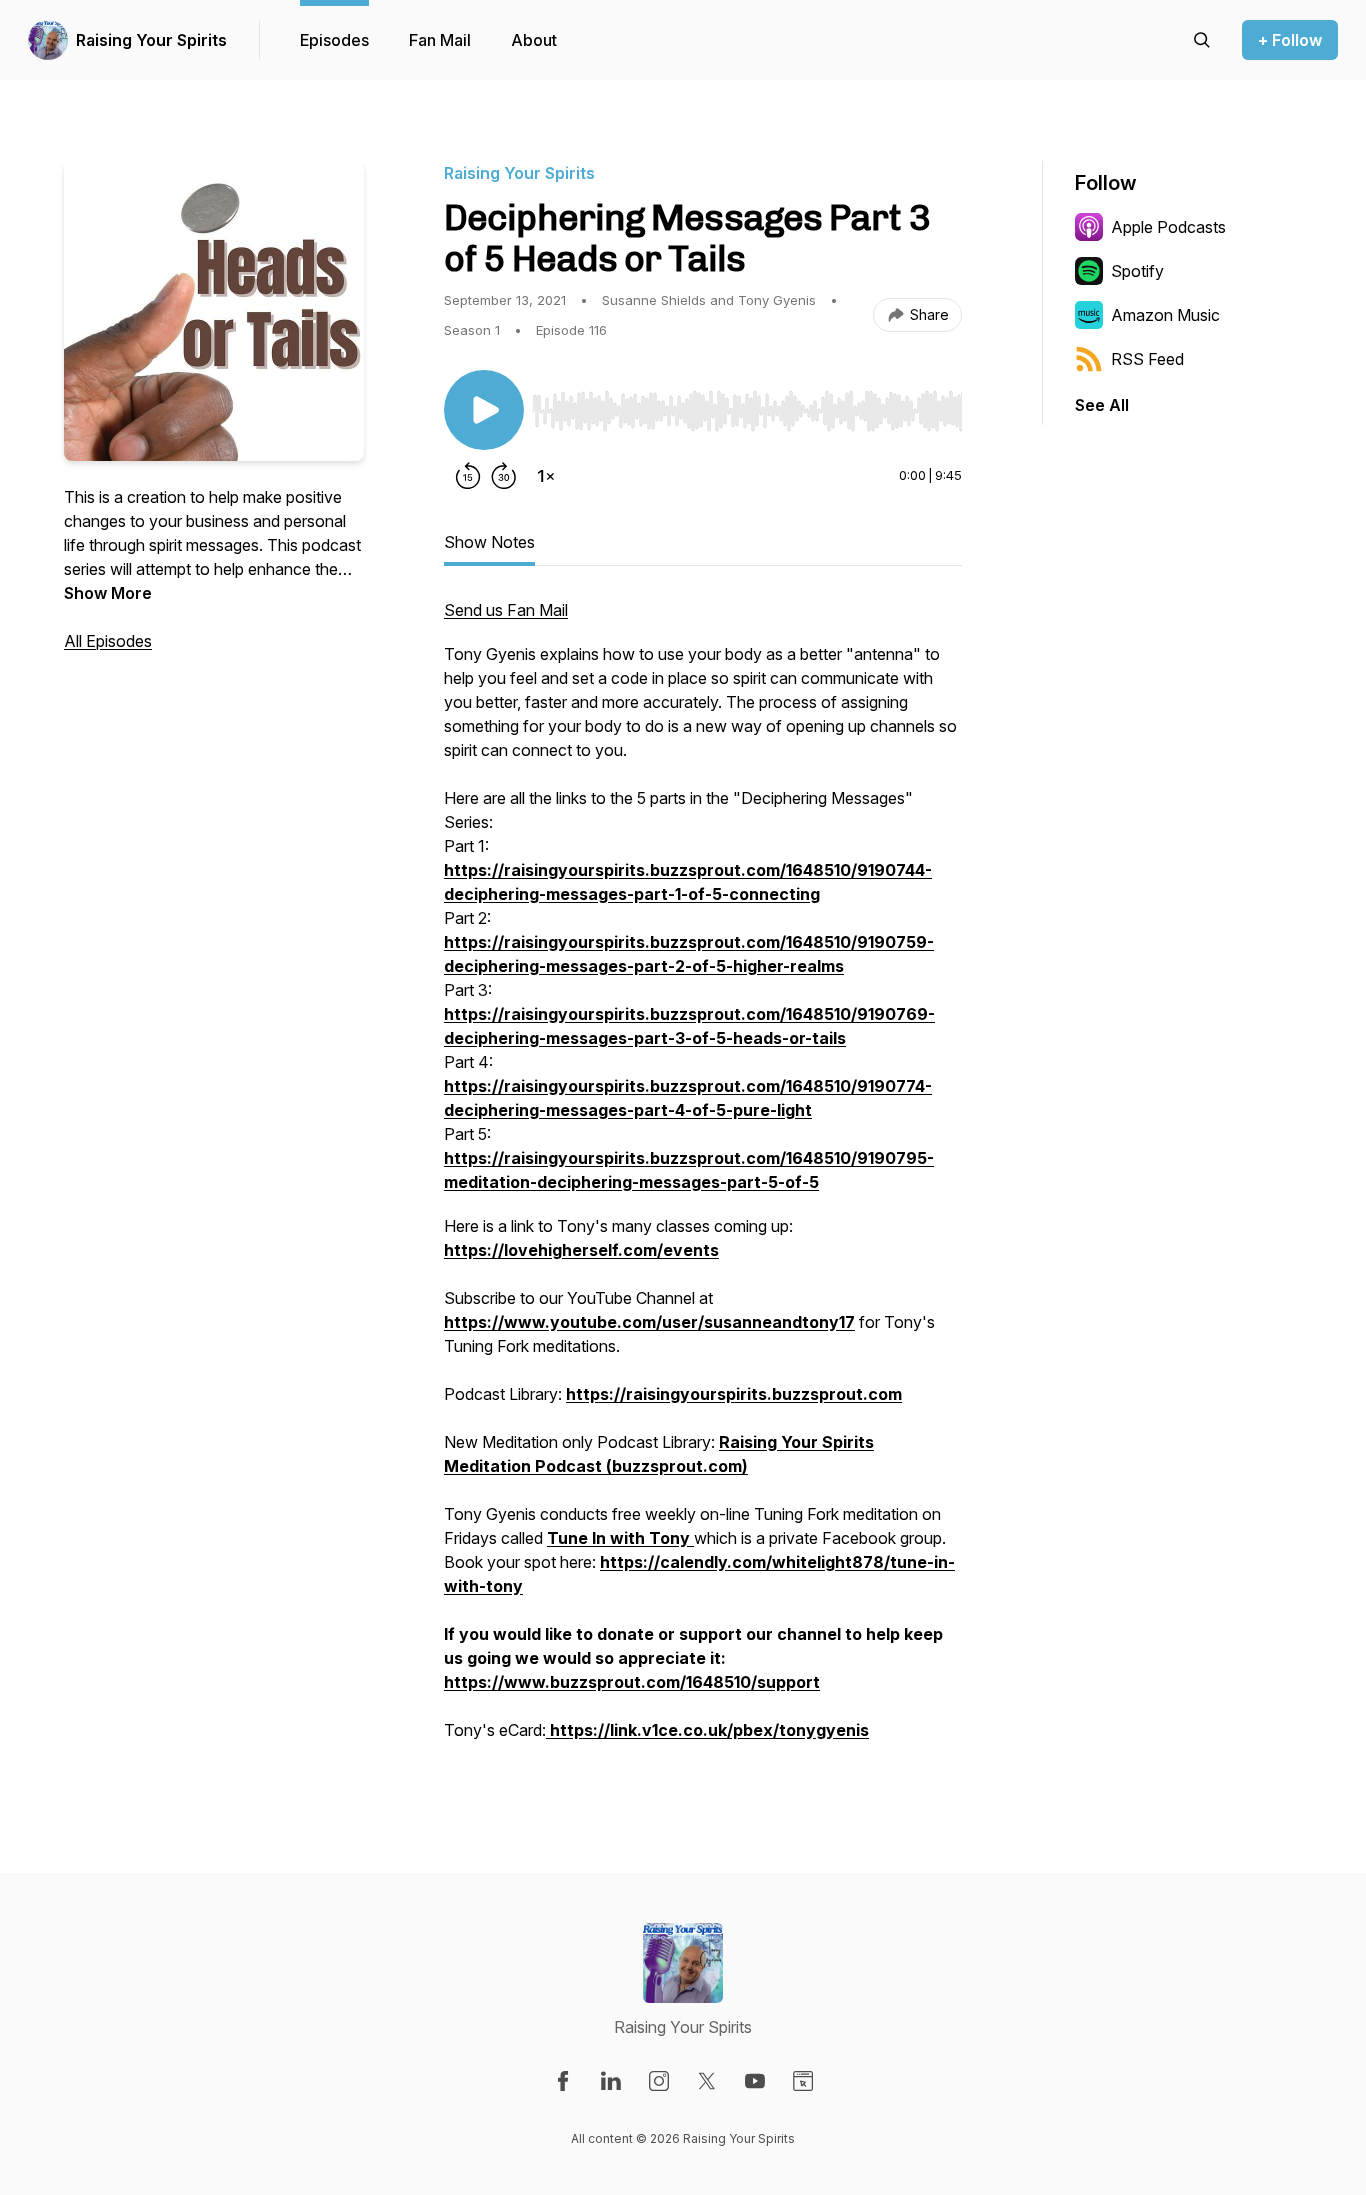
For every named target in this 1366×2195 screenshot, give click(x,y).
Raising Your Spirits (151, 40)
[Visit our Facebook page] (563, 2081)
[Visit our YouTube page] (755, 2081)
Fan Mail (440, 40)
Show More (108, 593)
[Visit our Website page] (803, 2081)
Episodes (334, 40)
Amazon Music (1165, 315)
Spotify (1137, 271)
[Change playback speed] (546, 476)
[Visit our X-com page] (707, 2081)
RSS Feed (1147, 359)
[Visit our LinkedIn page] (611, 2081)
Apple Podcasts (1168, 227)
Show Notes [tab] (489, 542)
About (534, 40)
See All (1102, 405)
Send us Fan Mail (506, 610)
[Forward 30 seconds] (504, 476)
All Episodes (108, 641)
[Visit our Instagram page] (659, 2081)
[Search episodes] (1202, 40)
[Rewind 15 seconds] (468, 476)
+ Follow (1290, 40)
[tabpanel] (703, 1180)
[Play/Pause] (484, 410)
